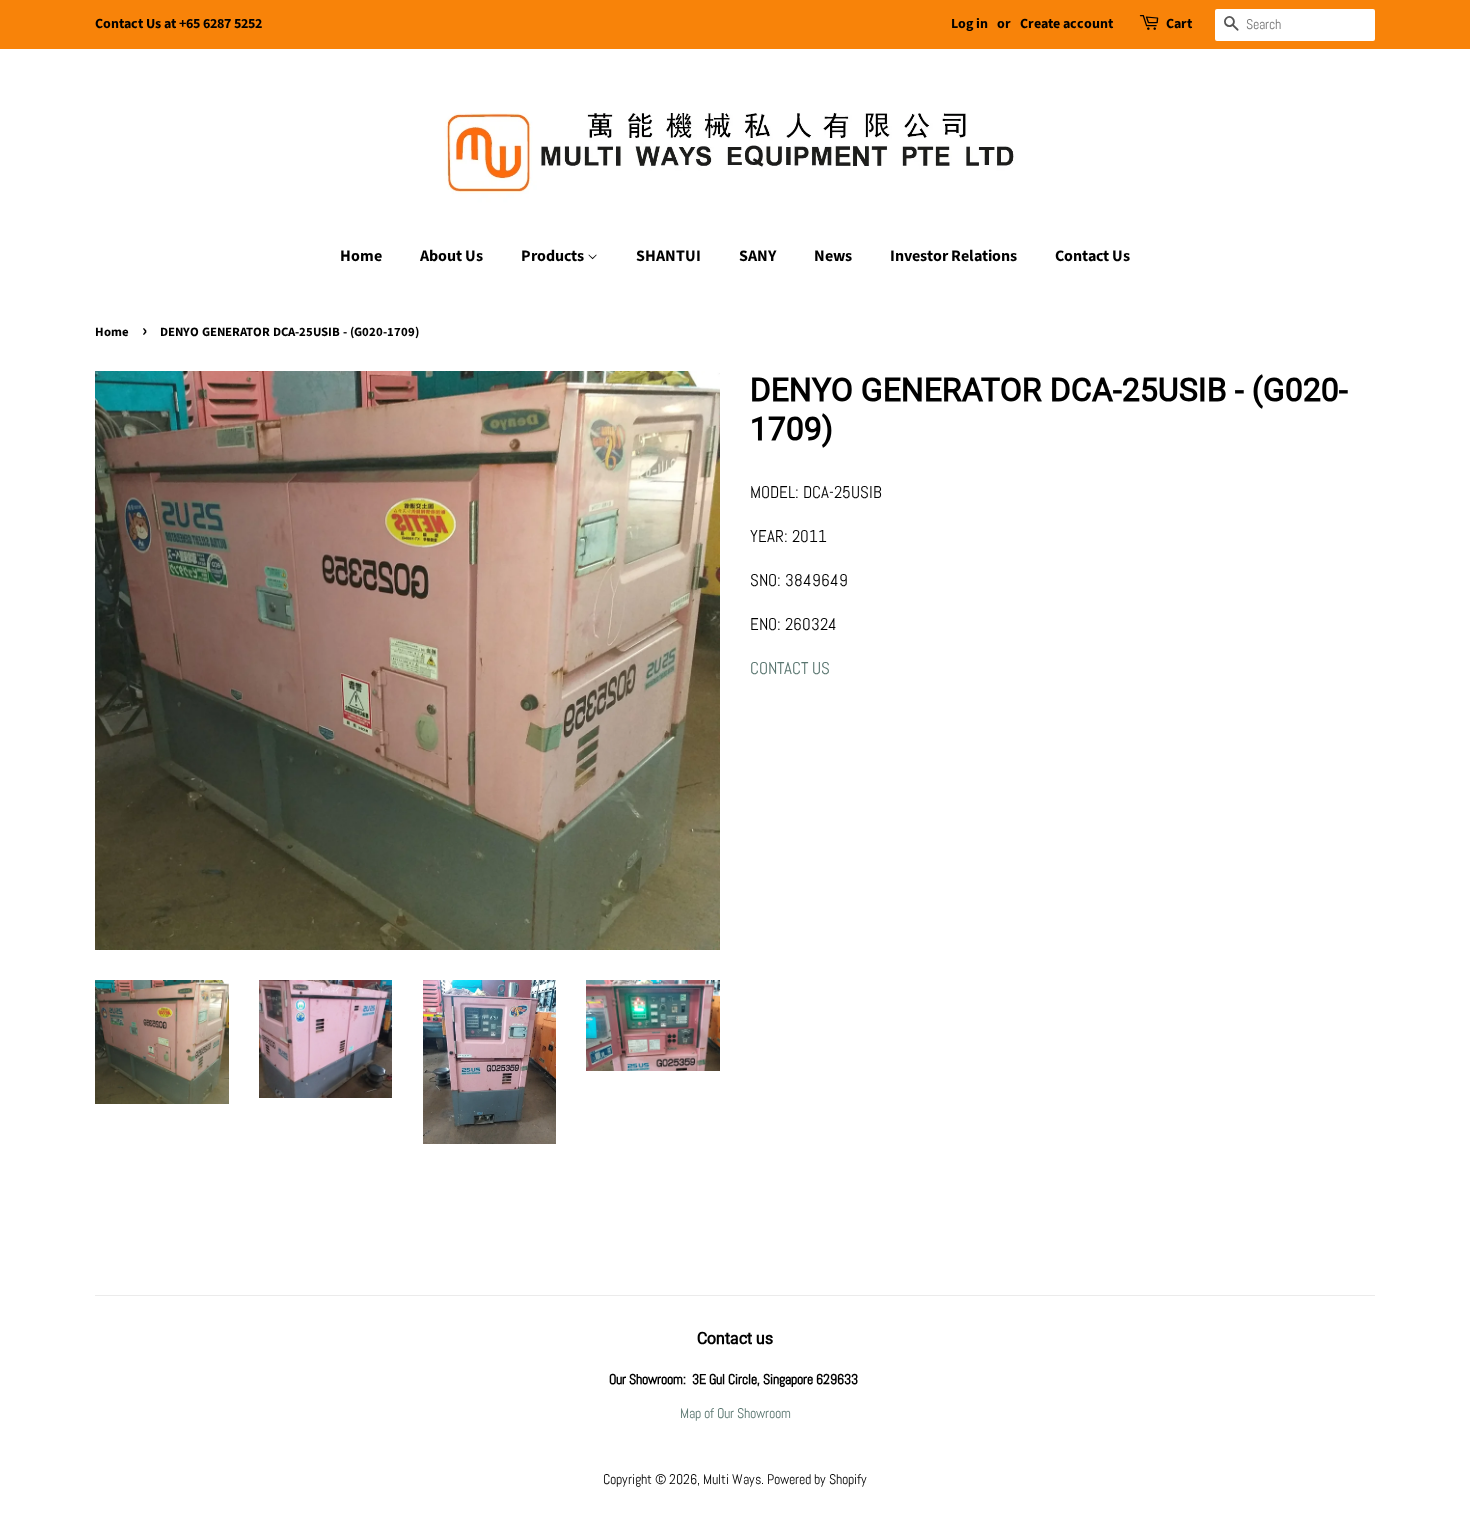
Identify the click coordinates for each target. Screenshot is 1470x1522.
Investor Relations (953, 256)
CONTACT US (790, 668)
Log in (969, 24)
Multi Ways (732, 1479)
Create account (1066, 24)
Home (361, 256)
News (833, 256)
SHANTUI (668, 256)
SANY (757, 256)
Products (554, 256)
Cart (1179, 24)
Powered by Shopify (817, 1479)
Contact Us (1092, 256)
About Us (451, 256)
